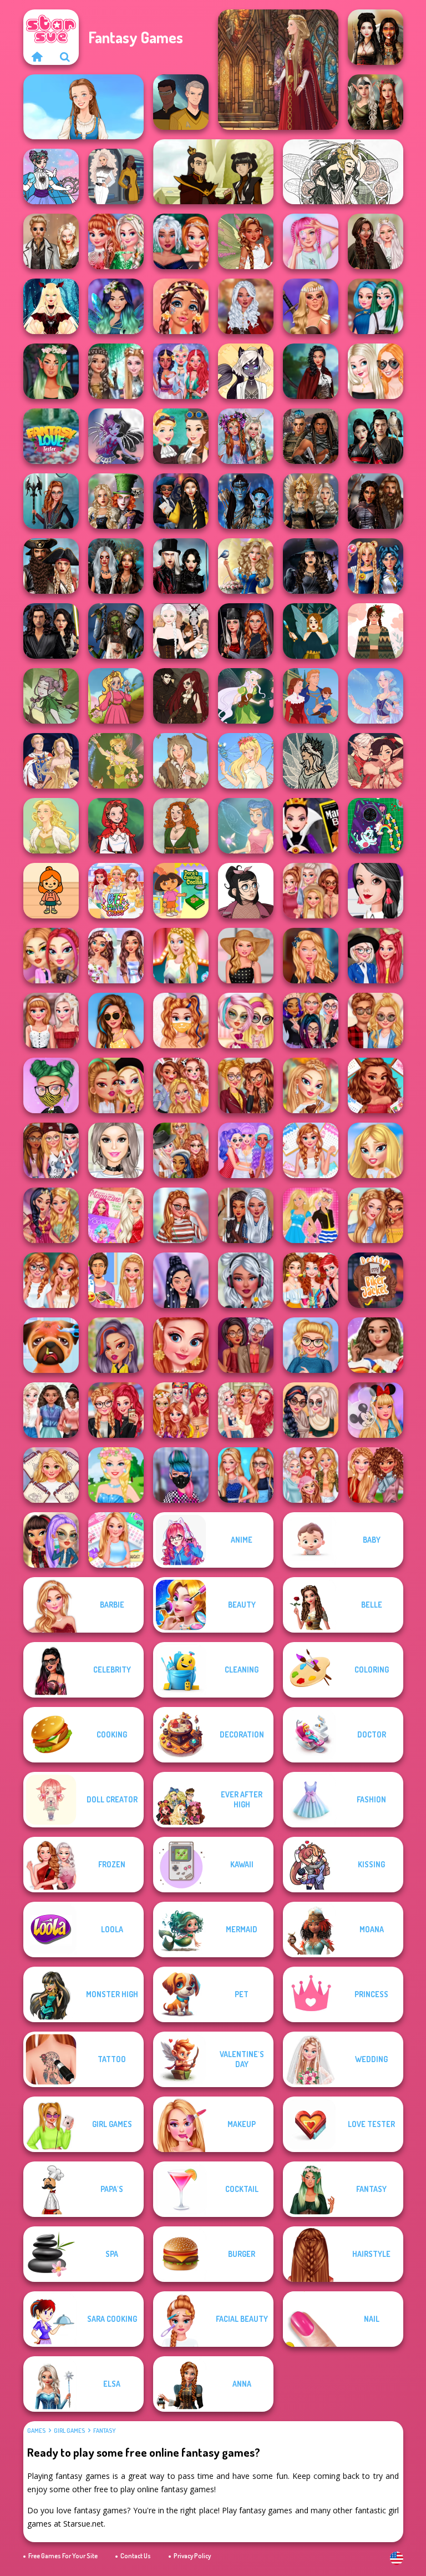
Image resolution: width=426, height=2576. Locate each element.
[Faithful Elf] (376, 696)
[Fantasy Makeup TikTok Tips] (51, 371)
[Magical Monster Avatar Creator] (246, 371)
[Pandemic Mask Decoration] (181, 1021)
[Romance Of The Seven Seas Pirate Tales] (51, 566)
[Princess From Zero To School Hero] (51, 1280)
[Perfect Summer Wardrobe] (376, 1215)
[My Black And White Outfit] (246, 956)
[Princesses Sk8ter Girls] (51, 1150)
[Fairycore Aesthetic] (376, 631)
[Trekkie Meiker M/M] (181, 102)
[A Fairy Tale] (51, 696)
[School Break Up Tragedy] (376, 1150)
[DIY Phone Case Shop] (376, 826)
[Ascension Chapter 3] (181, 631)
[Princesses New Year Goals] (51, 1410)
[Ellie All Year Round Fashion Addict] (116, 1540)
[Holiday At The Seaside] (116, 1021)
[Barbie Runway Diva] (181, 956)
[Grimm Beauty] (181, 761)
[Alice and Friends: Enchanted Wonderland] (116, 501)
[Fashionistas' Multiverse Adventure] (246, 631)
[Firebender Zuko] (213, 172)
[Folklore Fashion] (83, 107)
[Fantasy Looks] (181, 241)
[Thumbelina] (246, 761)
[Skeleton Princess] (116, 436)
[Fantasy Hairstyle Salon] (246, 306)
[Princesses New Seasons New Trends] (311, 1475)
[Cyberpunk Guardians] (311, 436)
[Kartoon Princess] (116, 696)
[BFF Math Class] (116, 891)
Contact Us (136, 2556)
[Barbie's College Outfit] (311, 1215)
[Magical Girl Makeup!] (51, 176)
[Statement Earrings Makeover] (181, 1345)
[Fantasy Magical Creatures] (311, 371)
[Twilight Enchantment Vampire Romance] (181, 566)
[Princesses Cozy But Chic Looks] (376, 1475)
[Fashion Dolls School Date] (246, 1021)
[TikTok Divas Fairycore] (376, 241)
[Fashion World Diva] (181, 1475)
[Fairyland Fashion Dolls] (311, 1085)
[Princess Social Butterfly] (116, 956)
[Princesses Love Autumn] (311, 891)
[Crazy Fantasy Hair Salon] (376, 306)
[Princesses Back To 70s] (181, 1410)
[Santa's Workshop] (376, 761)
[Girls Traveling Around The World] (246, 1150)
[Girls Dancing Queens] (311, 1280)
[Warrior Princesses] (246, 1215)
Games (36, 2431)
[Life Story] (311, 696)
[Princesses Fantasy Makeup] (181, 306)
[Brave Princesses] (311, 306)
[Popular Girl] (246, 1475)
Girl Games (69, 2431)
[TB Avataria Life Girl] (51, 891)
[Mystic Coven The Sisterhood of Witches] (311, 566)
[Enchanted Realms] (116, 566)
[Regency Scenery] (181, 826)
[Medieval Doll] (278, 70)
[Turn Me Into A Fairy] (246, 241)
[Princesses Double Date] (246, 1085)
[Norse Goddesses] (311, 501)
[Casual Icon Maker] (246, 891)
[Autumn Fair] (311, 1410)
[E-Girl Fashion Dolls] (51, 956)
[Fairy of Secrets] (246, 826)
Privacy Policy (192, 2556)
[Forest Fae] (343, 172)
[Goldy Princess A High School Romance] (116, 1280)
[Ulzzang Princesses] (181, 1280)
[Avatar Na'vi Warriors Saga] (246, 501)
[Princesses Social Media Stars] (181, 1085)
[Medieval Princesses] (376, 501)
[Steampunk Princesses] (181, 436)
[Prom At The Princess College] (246, 1410)
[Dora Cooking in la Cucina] (181, 891)
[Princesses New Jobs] (116, 1150)
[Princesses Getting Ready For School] (376, 891)
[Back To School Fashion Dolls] (116, 1085)
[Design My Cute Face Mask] (51, 1085)
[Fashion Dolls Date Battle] (116, 1345)
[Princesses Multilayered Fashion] (246, 1345)
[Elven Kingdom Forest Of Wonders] (376, 102)
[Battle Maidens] (376, 37)
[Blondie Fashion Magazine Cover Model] (116, 1215)
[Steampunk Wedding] (51, 241)
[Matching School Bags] (376, 1021)
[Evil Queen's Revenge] (311, 826)
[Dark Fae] (311, 631)
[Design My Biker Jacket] (376, 1280)
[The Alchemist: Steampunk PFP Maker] (181, 696)
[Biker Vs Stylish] (116, 1410)
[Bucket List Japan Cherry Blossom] (51, 1021)
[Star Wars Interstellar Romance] (51, 631)
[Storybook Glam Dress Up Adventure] (246, 566)
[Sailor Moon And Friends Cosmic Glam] (376, 566)
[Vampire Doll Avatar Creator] (51, 306)
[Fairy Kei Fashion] (311, 241)
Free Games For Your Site (63, 2556)
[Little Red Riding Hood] (116, 826)
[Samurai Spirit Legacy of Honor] (376, 436)
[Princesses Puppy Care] (51, 1345)
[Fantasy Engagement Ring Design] (376, 371)
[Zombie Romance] (116, 631)
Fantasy (104, 2431)
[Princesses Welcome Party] (376, 956)
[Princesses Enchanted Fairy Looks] (51, 1215)
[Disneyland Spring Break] (376, 1410)
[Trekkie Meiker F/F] (116, 176)
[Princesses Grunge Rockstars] (246, 1280)
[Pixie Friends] (246, 696)
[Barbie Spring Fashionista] (116, 1475)
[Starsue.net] (37, 57)
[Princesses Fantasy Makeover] (246, 436)
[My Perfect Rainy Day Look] (181, 1150)
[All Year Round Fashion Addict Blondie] (51, 1475)
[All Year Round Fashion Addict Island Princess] (376, 1085)
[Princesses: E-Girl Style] (311, 1021)
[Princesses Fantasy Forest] (116, 241)
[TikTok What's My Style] (311, 1345)
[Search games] (65, 57)
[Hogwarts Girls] (311, 956)
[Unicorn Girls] (181, 371)
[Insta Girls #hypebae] (181, 1215)
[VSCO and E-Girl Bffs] (51, 1540)
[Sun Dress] (51, 761)
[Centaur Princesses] (51, 501)
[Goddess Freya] (51, 826)
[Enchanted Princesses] (116, 306)
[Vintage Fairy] (116, 761)
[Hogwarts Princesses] (181, 501)
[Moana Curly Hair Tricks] (376, 1345)
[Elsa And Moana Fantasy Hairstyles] (116, 371)
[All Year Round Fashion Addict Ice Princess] (311, 1150)
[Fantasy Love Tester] (51, 436)
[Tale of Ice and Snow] (311, 761)
